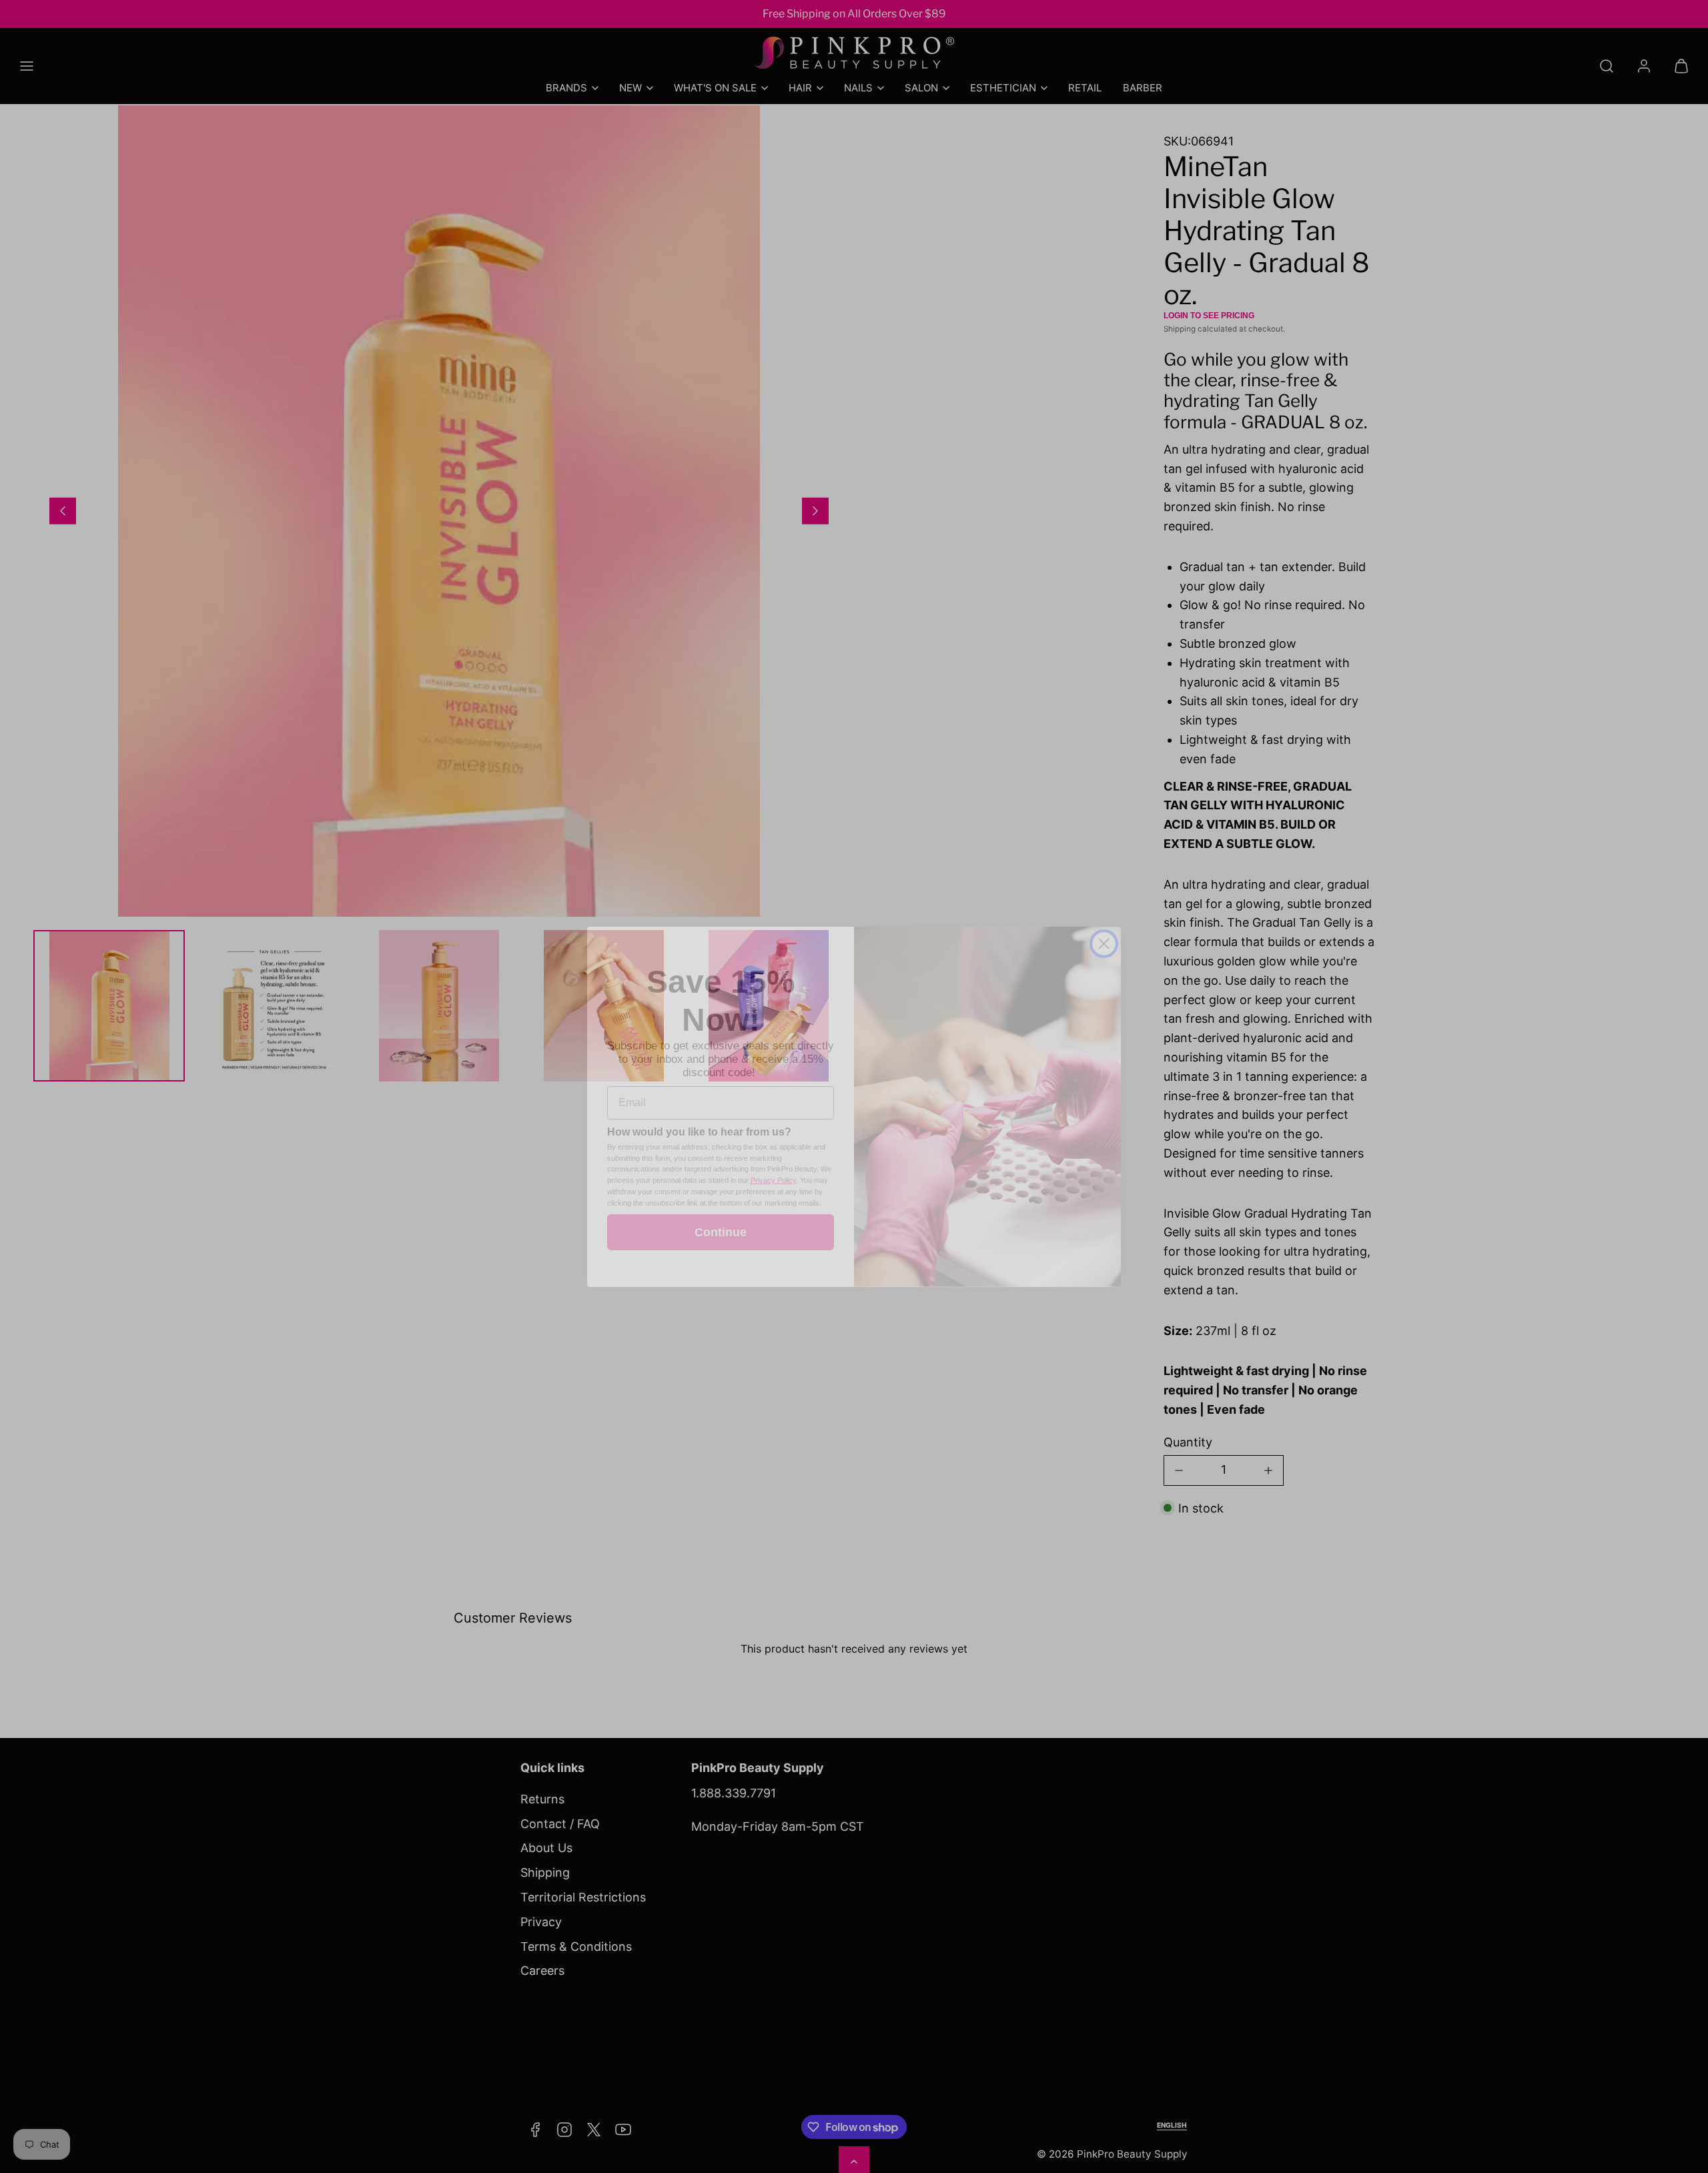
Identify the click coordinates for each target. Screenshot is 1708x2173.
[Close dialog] (1104, 924)
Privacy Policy (773, 1160)
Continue (721, 1212)
